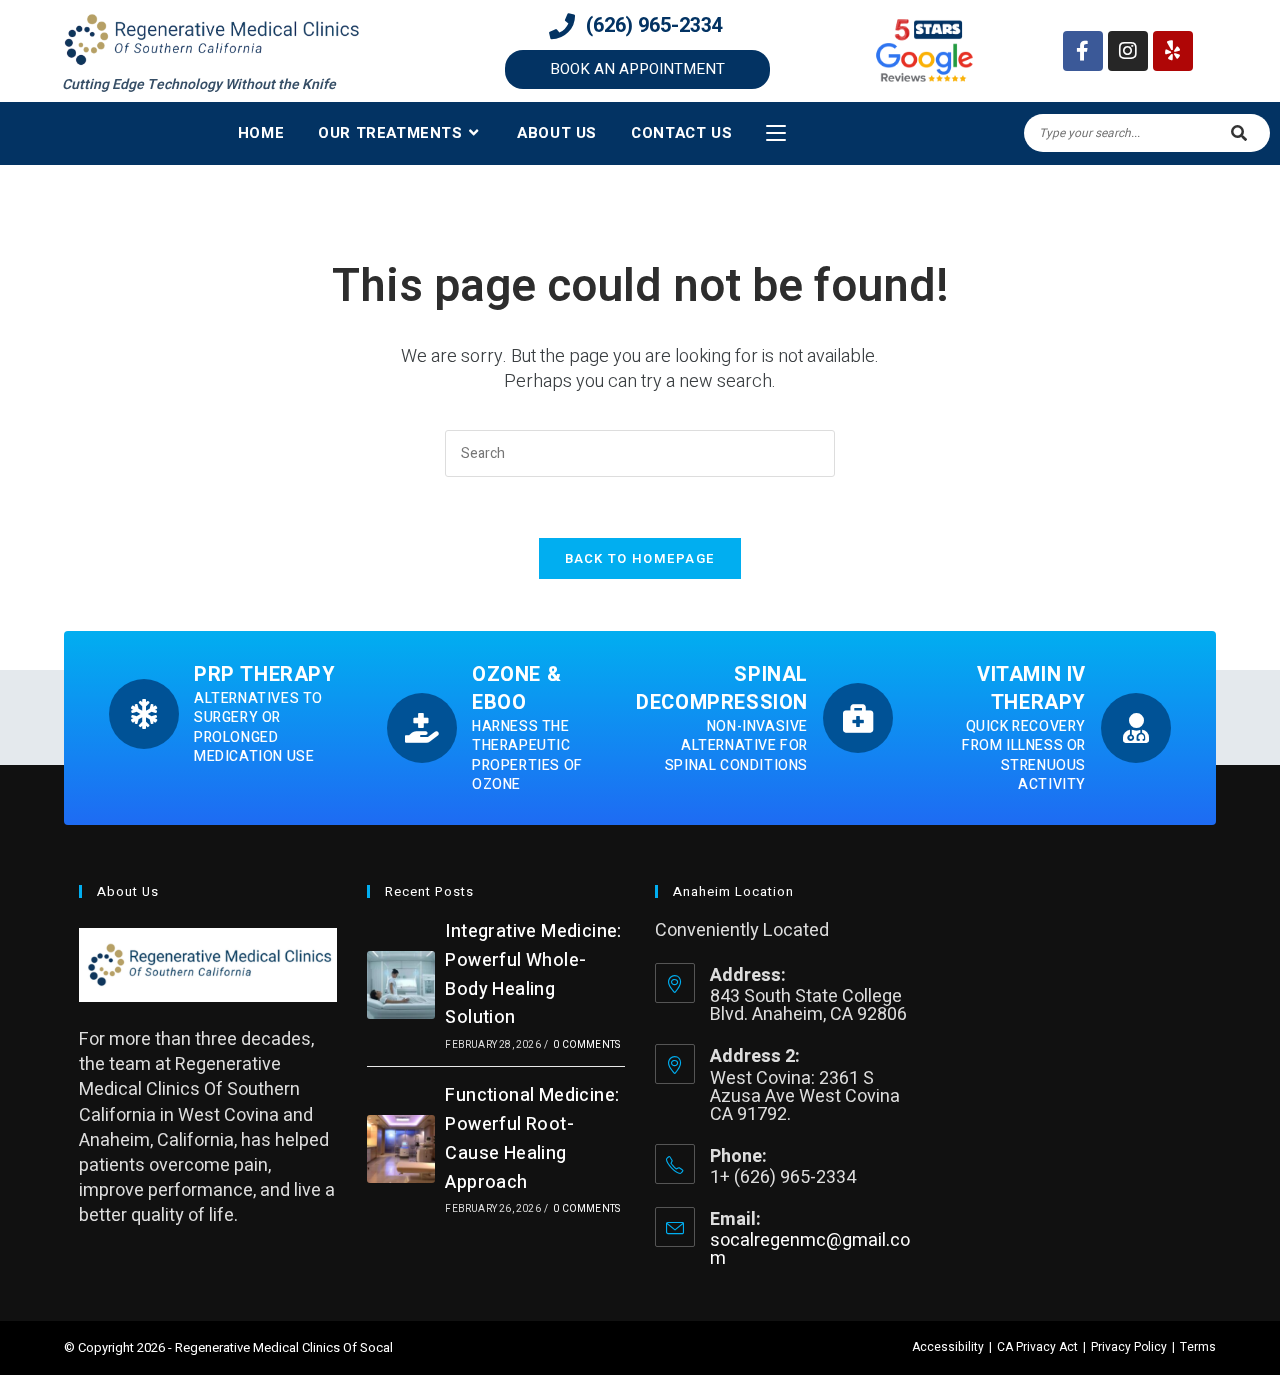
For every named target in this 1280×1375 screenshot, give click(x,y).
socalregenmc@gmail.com (810, 1249)
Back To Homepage (640, 558)
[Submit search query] (1240, 133)
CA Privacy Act (1037, 1347)
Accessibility (948, 1347)
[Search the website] (1147, 132)
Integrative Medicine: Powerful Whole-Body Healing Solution (533, 974)
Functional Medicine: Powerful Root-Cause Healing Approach (532, 1138)
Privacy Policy (1129, 1347)
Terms (1198, 1347)
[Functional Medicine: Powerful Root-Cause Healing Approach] (401, 1149)
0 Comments (586, 1045)
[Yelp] (1173, 51)
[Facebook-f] (1083, 51)
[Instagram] (1128, 51)
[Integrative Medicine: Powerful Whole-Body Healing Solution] (401, 985)
